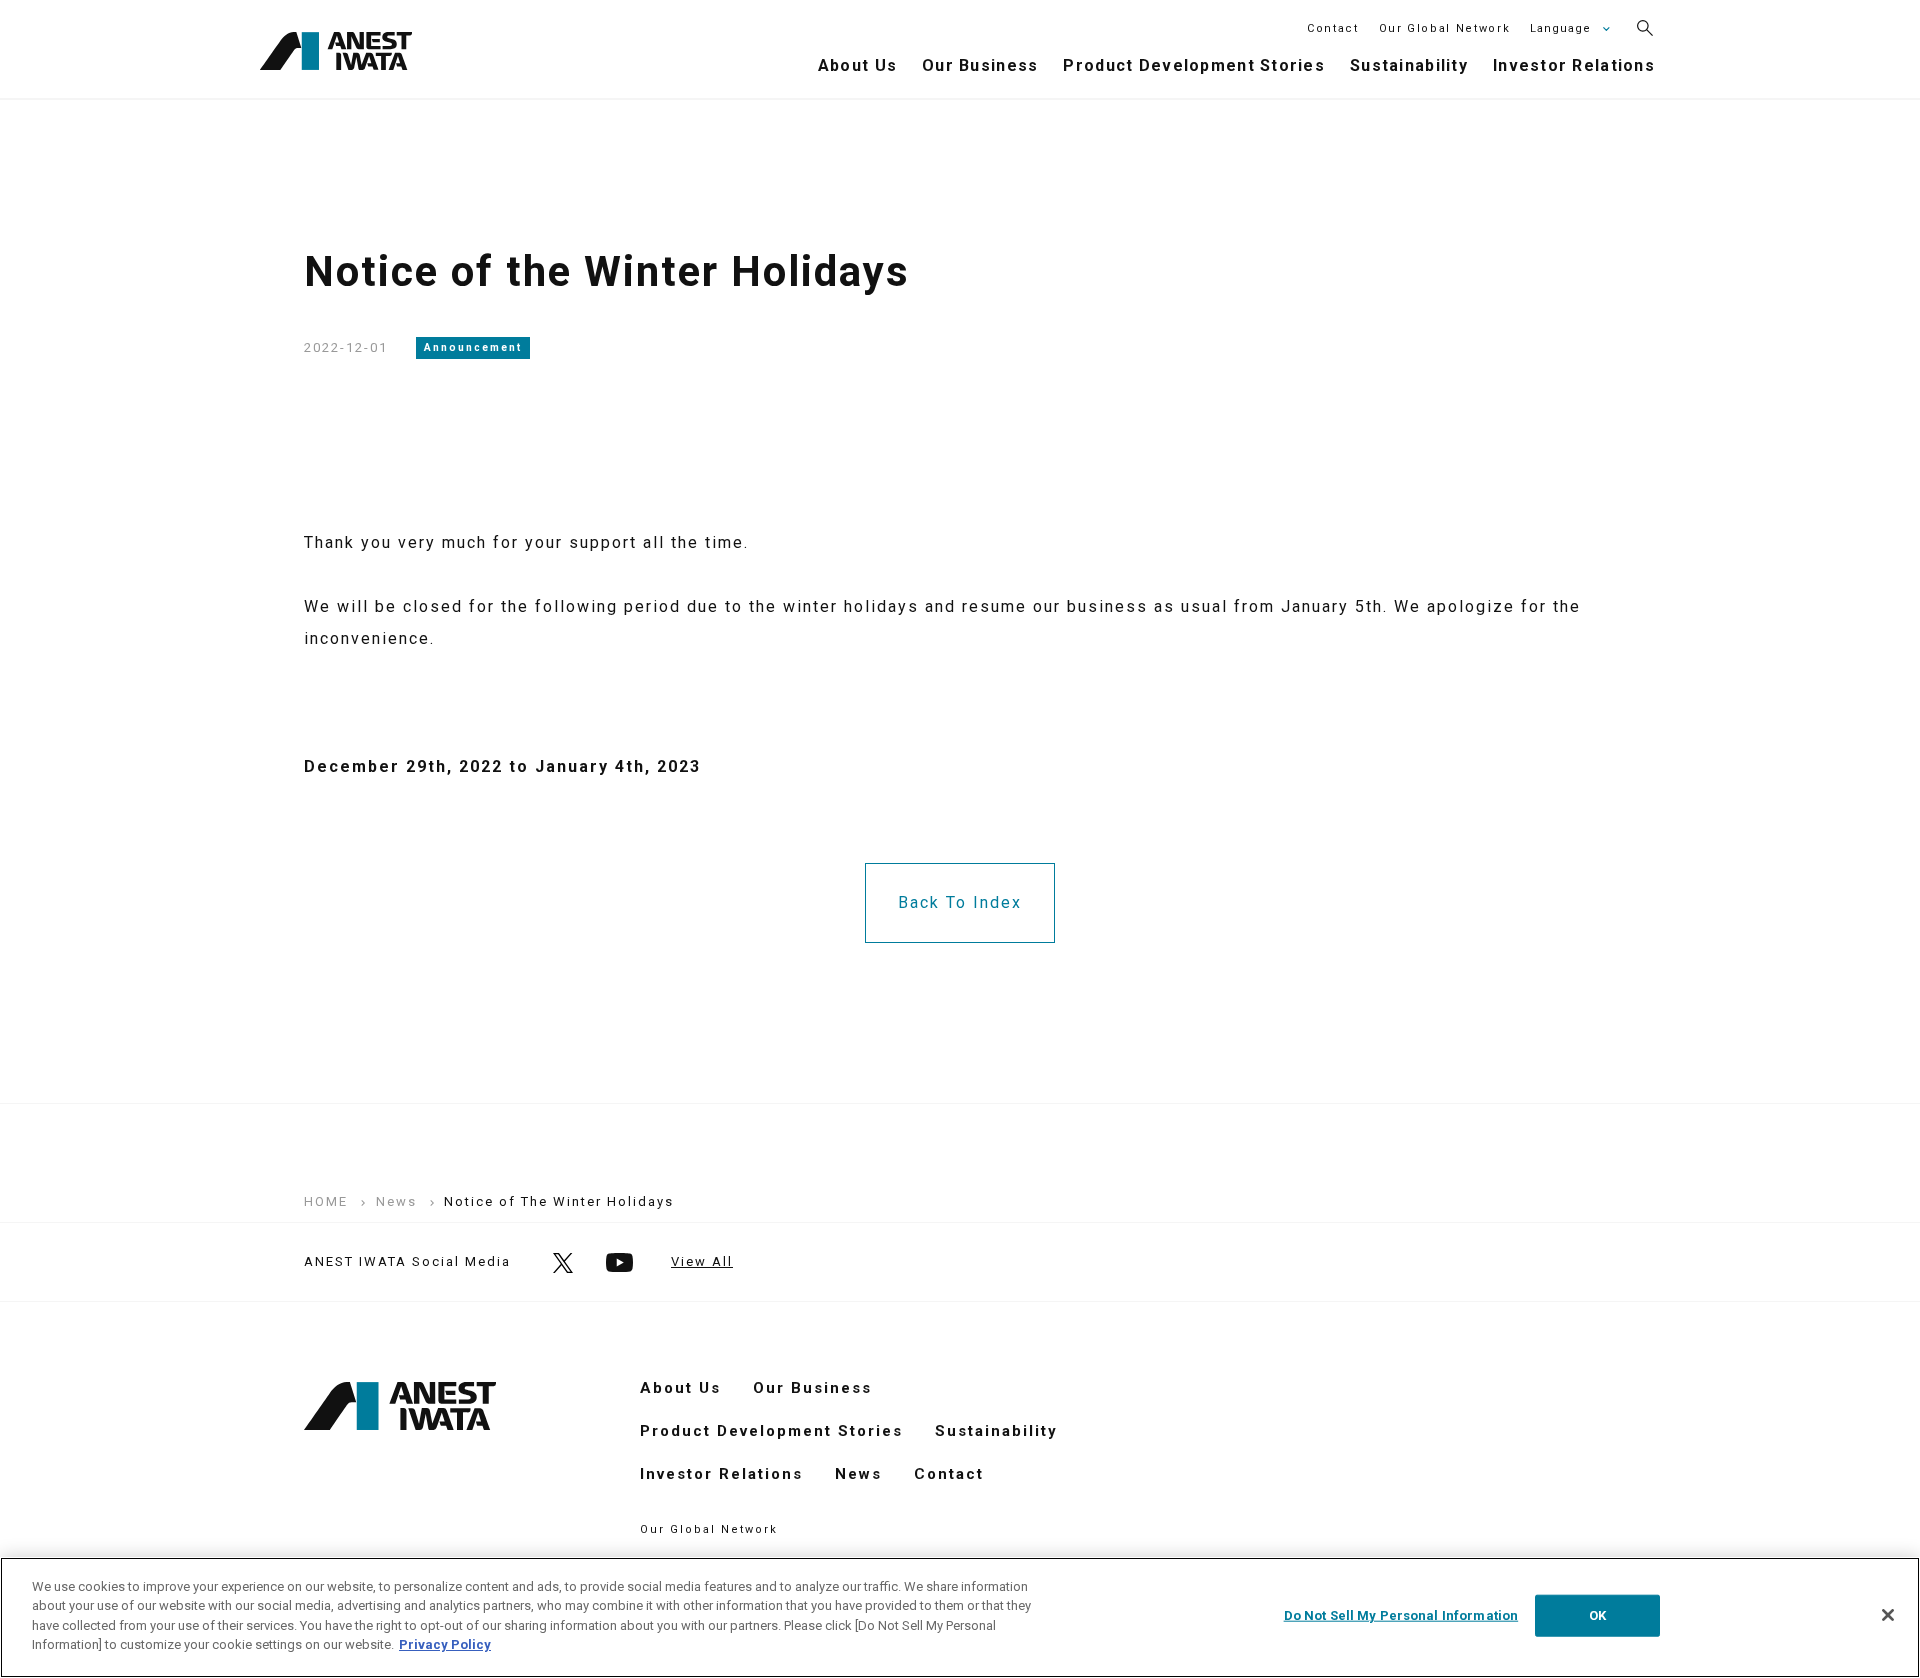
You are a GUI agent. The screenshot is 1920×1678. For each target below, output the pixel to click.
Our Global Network (1445, 28)
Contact (1333, 28)
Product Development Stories (771, 1431)
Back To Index (960, 902)
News (858, 1474)
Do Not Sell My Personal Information (1401, 1615)
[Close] (1888, 1615)
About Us (680, 1388)
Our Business (812, 1388)
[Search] (1644, 28)
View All (702, 1261)
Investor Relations (721, 1474)
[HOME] (336, 54)
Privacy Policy (445, 1644)
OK (1597, 1615)
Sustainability (996, 1431)
